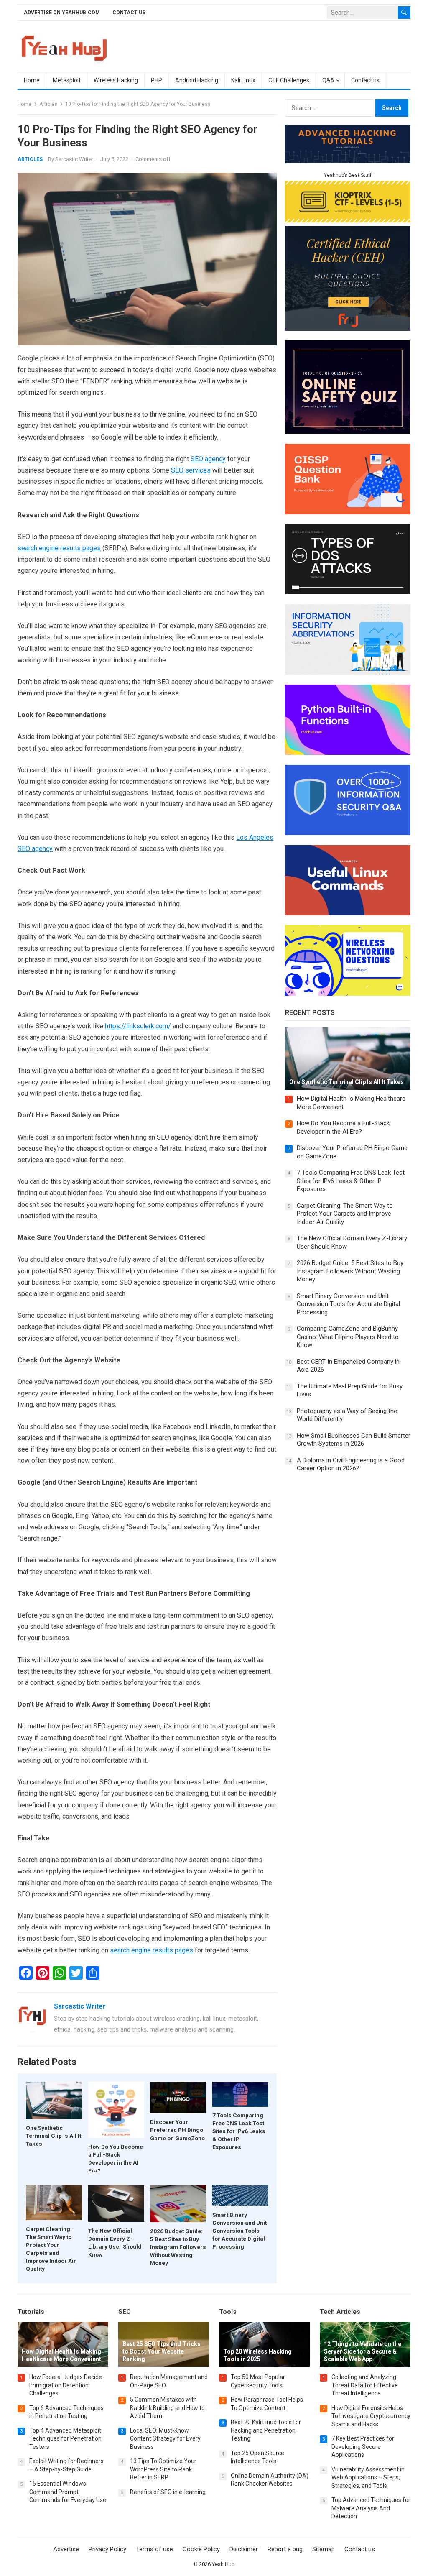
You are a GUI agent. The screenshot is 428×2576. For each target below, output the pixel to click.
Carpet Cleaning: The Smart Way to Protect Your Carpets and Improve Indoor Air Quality (345, 1214)
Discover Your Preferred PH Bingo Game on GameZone (177, 2130)
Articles (48, 104)
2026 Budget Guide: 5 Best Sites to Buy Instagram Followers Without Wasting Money (178, 2247)
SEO (125, 2312)
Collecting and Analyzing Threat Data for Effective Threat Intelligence (365, 2385)
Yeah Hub (223, 2564)
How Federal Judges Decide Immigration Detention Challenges (66, 2385)
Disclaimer (244, 2549)
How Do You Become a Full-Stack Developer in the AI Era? (343, 1127)
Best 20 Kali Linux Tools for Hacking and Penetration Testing (266, 2430)
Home (32, 80)
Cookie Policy (201, 2549)
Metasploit (67, 80)
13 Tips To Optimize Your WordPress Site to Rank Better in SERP (163, 2469)
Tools (228, 2312)
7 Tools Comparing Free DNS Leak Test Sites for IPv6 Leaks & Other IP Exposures (239, 2131)
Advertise (66, 2549)
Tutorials (31, 2312)
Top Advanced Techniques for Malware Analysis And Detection (371, 2508)
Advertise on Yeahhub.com (62, 13)
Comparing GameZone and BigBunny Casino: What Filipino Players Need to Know (348, 1337)
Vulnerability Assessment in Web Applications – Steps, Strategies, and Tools (368, 2478)
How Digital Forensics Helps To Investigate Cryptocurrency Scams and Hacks (371, 2416)
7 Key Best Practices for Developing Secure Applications (363, 2447)
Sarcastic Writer (74, 159)
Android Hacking (197, 80)
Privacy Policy (107, 2549)
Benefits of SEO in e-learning (168, 2492)
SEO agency (208, 459)
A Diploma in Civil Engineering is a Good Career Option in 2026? (351, 1464)
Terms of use (154, 2549)
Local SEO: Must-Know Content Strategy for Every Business (165, 2439)
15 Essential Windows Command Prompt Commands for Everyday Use (68, 2492)
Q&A (328, 80)
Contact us (129, 13)
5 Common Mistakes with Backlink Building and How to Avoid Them (167, 2408)
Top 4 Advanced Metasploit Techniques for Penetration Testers (65, 2439)
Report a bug (285, 2549)
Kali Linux (243, 80)
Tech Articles (340, 2312)
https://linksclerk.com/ (138, 1026)
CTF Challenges (289, 80)
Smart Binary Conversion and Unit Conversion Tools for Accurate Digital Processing (239, 2231)
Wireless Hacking (116, 80)
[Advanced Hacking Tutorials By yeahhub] (348, 161)
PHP (157, 80)
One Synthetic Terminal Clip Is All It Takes (53, 2136)
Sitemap (324, 2549)
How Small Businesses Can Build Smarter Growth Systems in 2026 (354, 1440)
